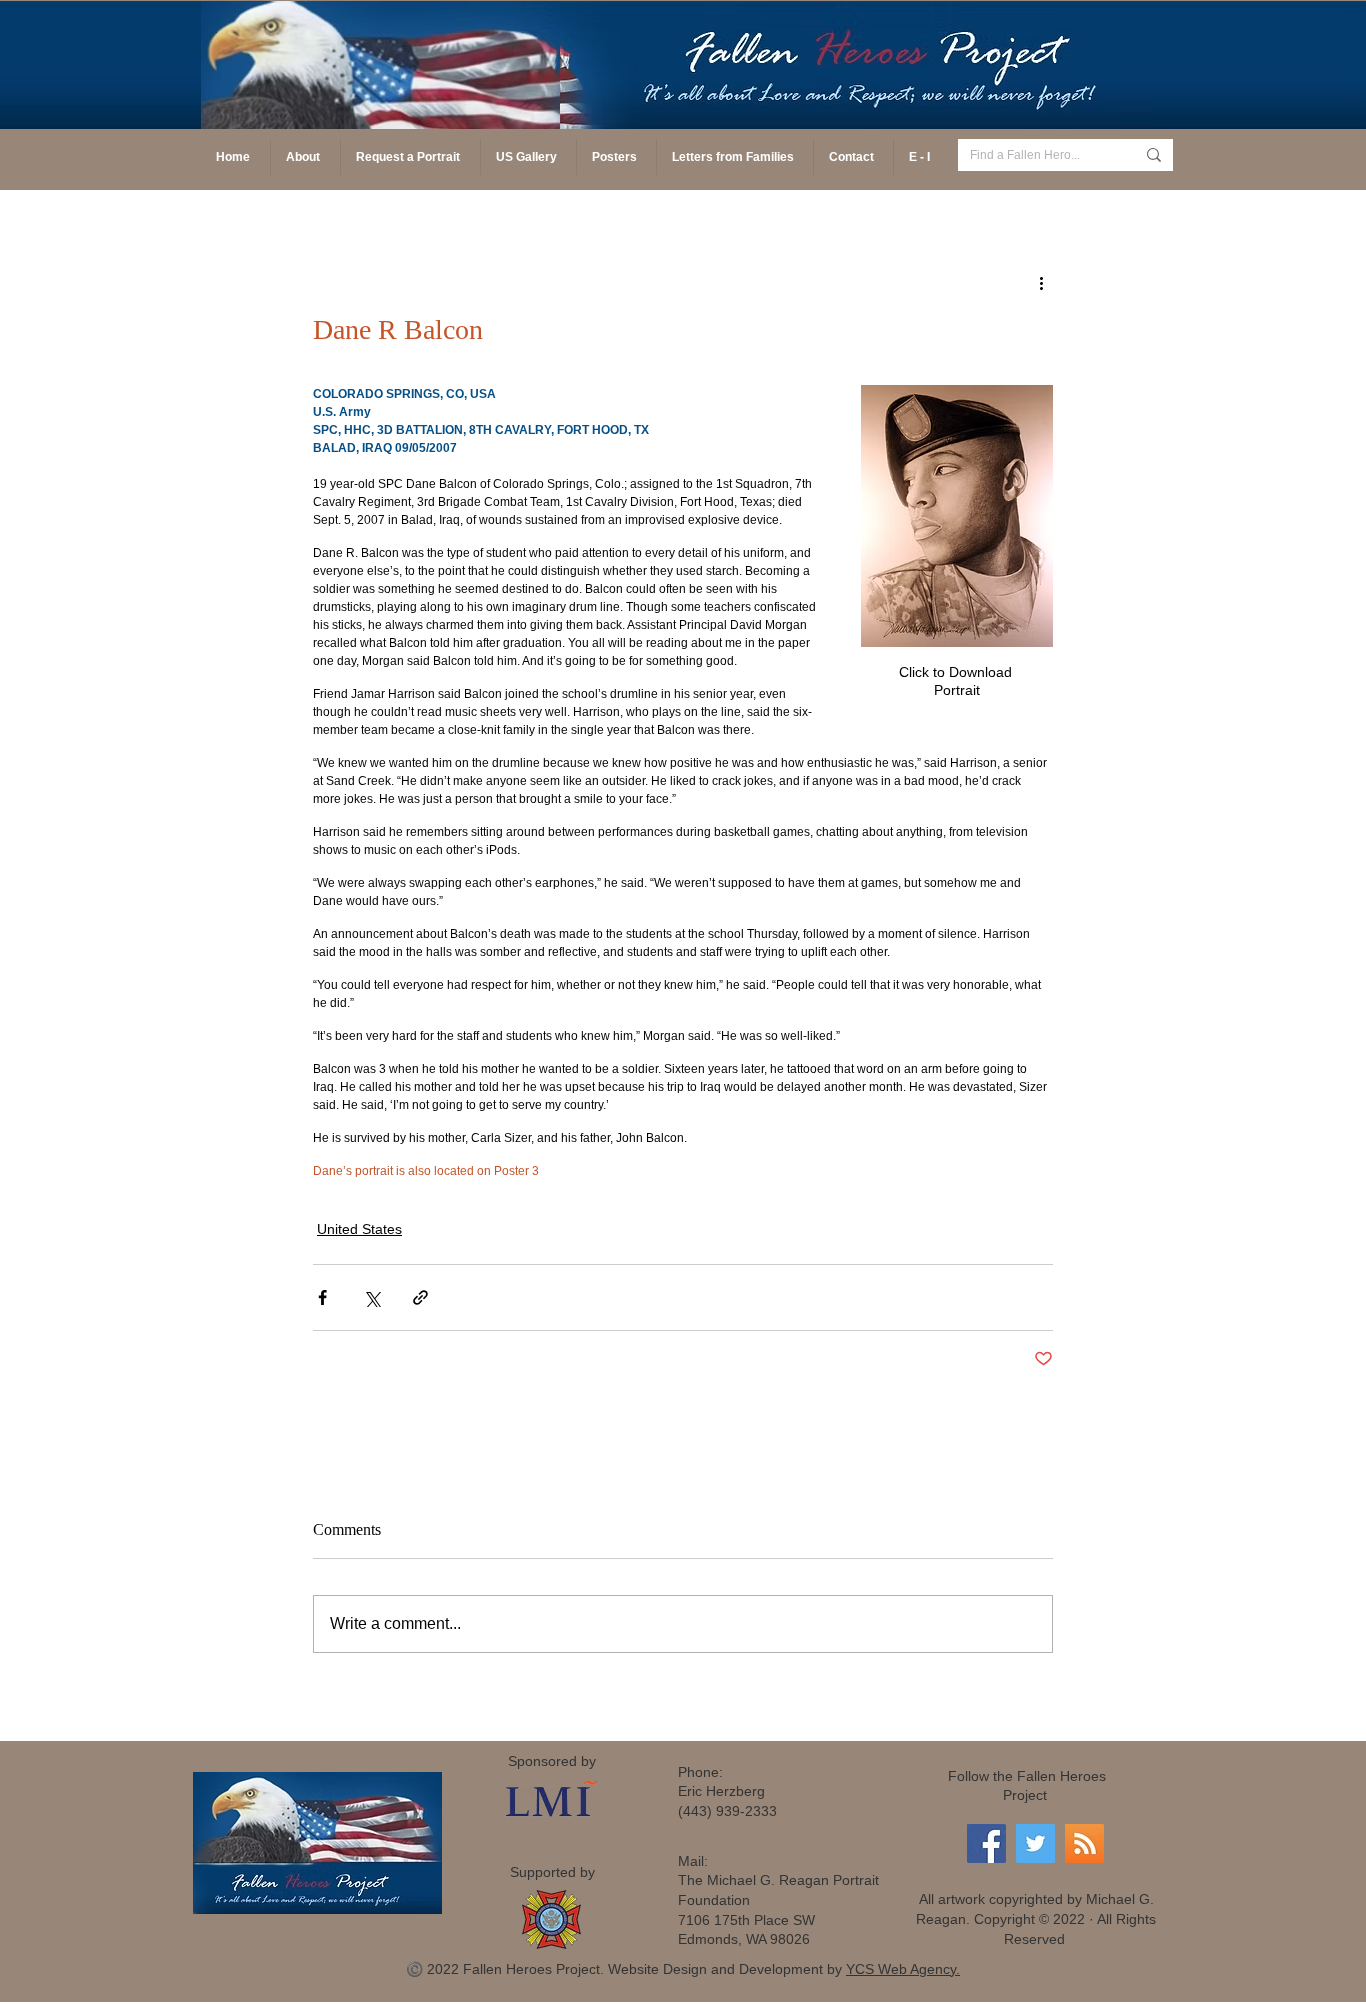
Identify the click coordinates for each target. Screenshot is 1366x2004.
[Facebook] (986, 1843)
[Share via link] (420, 1297)
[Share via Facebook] (322, 1297)
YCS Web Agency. (903, 1969)
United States (359, 1229)
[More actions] (1041, 282)
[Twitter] (1035, 1843)
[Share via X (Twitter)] (371, 1297)
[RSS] (1084, 1843)
